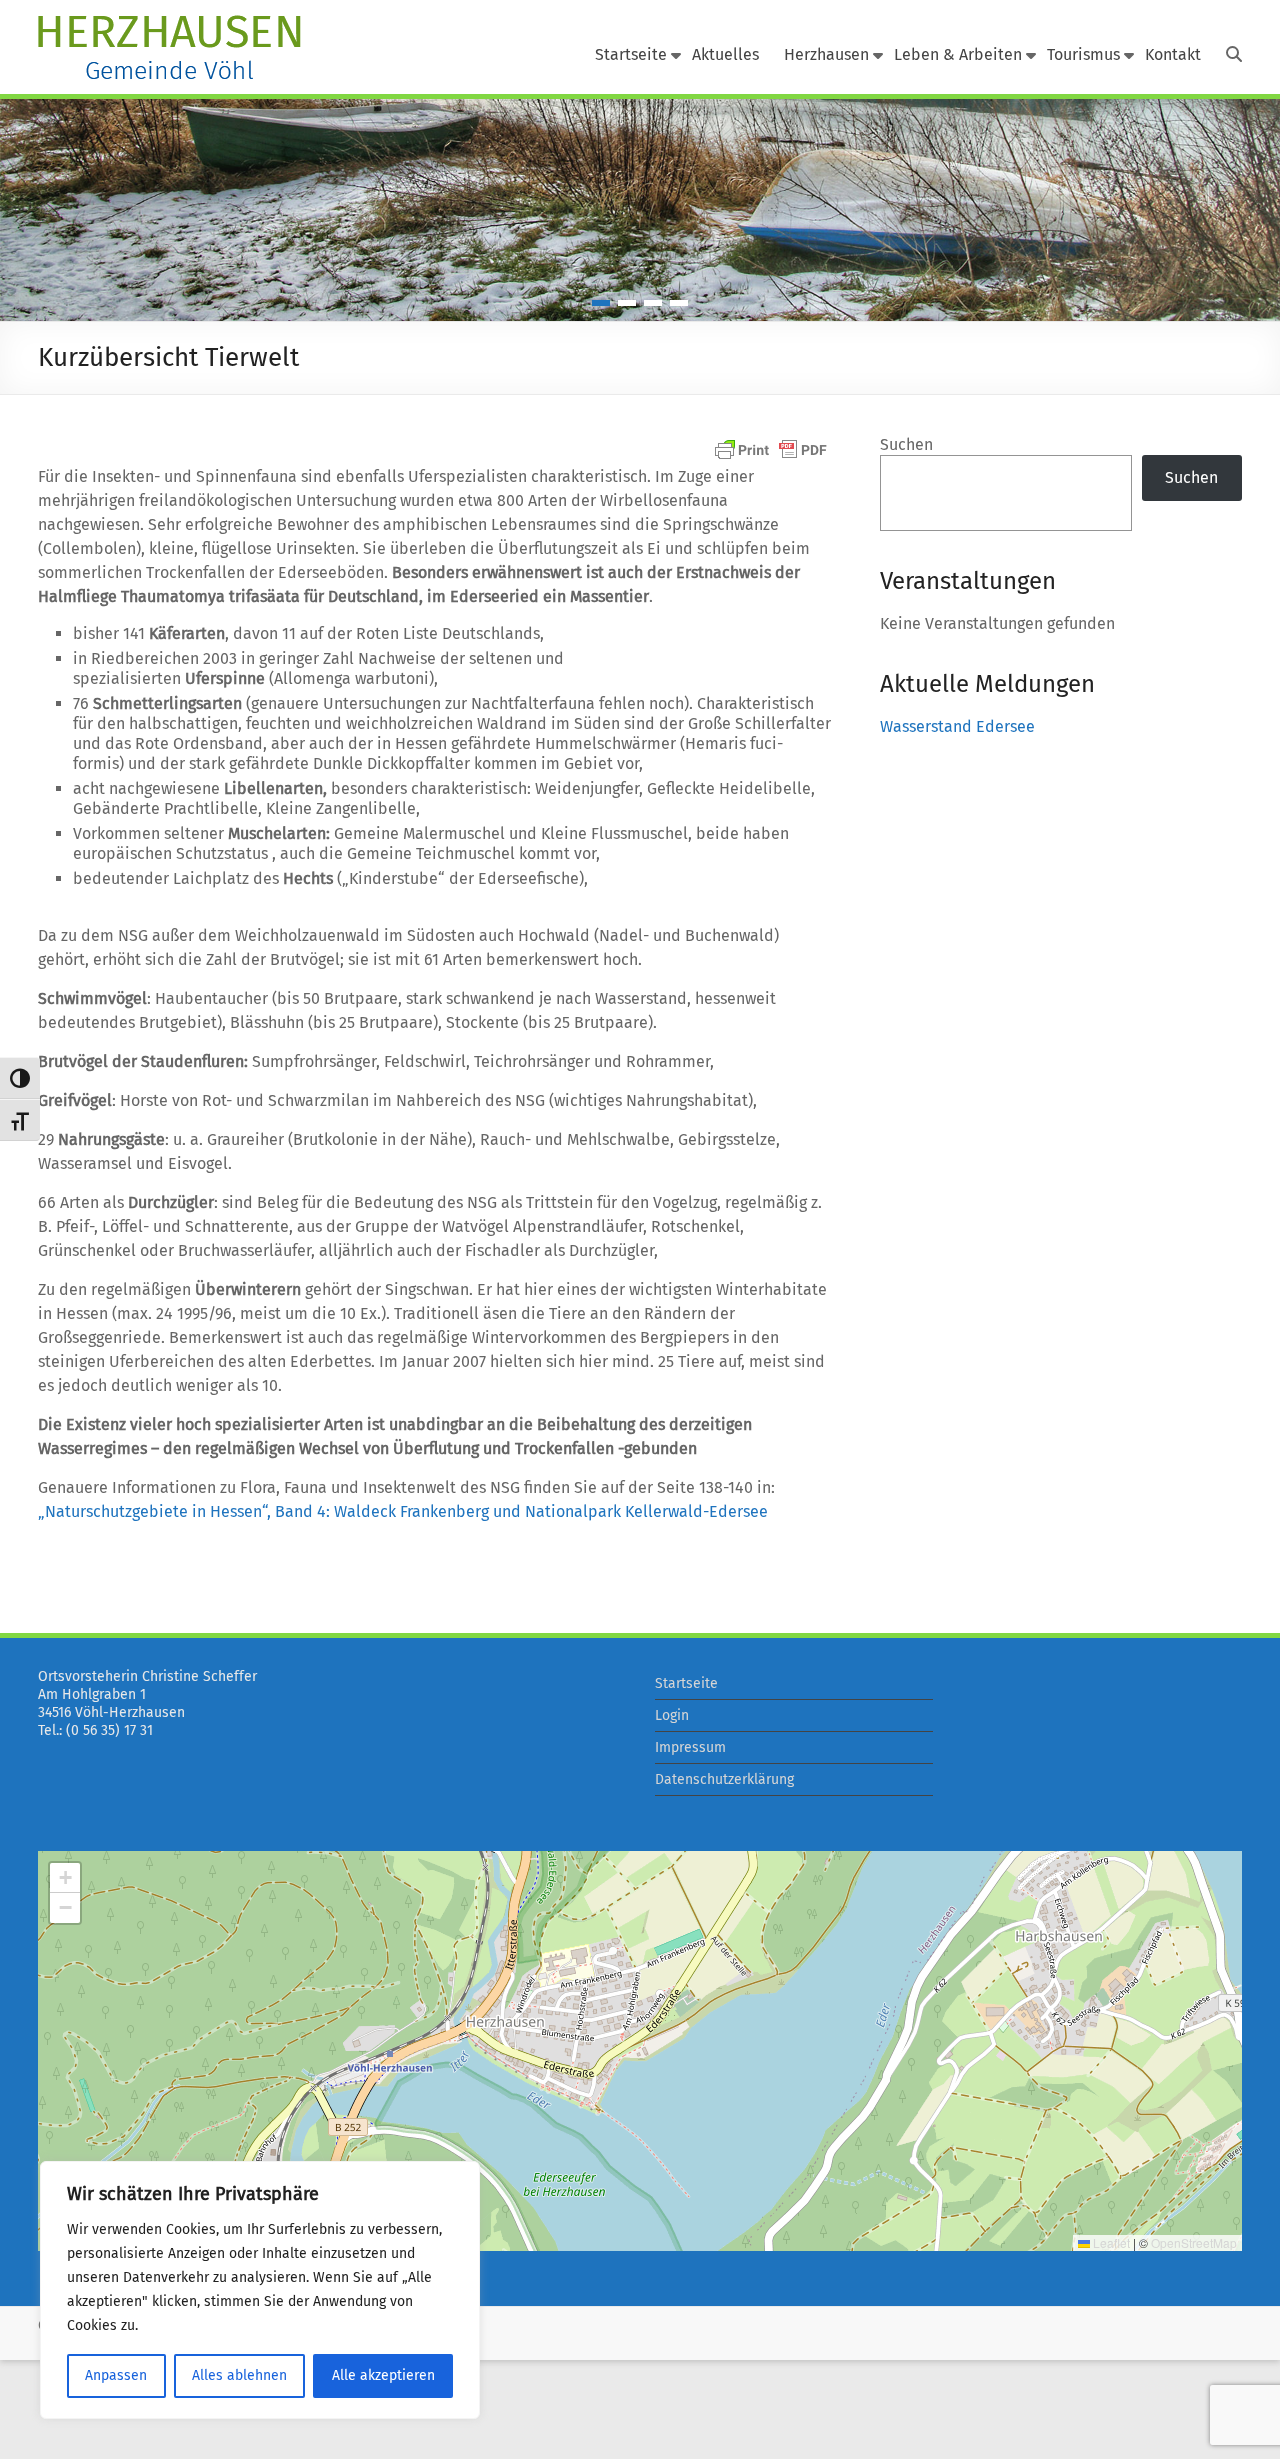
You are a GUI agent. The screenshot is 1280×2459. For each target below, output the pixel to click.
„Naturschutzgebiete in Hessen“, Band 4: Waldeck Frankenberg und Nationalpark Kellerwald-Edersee (403, 1511)
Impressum (690, 1747)
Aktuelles (725, 54)
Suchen (906, 444)
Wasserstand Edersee (957, 726)
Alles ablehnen (239, 2375)
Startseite (631, 54)
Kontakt (1173, 54)
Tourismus (1083, 54)
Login (672, 1715)
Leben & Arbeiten (958, 54)
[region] (260, 2290)
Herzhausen (826, 54)
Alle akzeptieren (383, 2375)
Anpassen (116, 2375)
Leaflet (1110, 2242)
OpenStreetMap (1194, 2242)
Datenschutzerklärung (724, 1779)
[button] (65, 1878)
